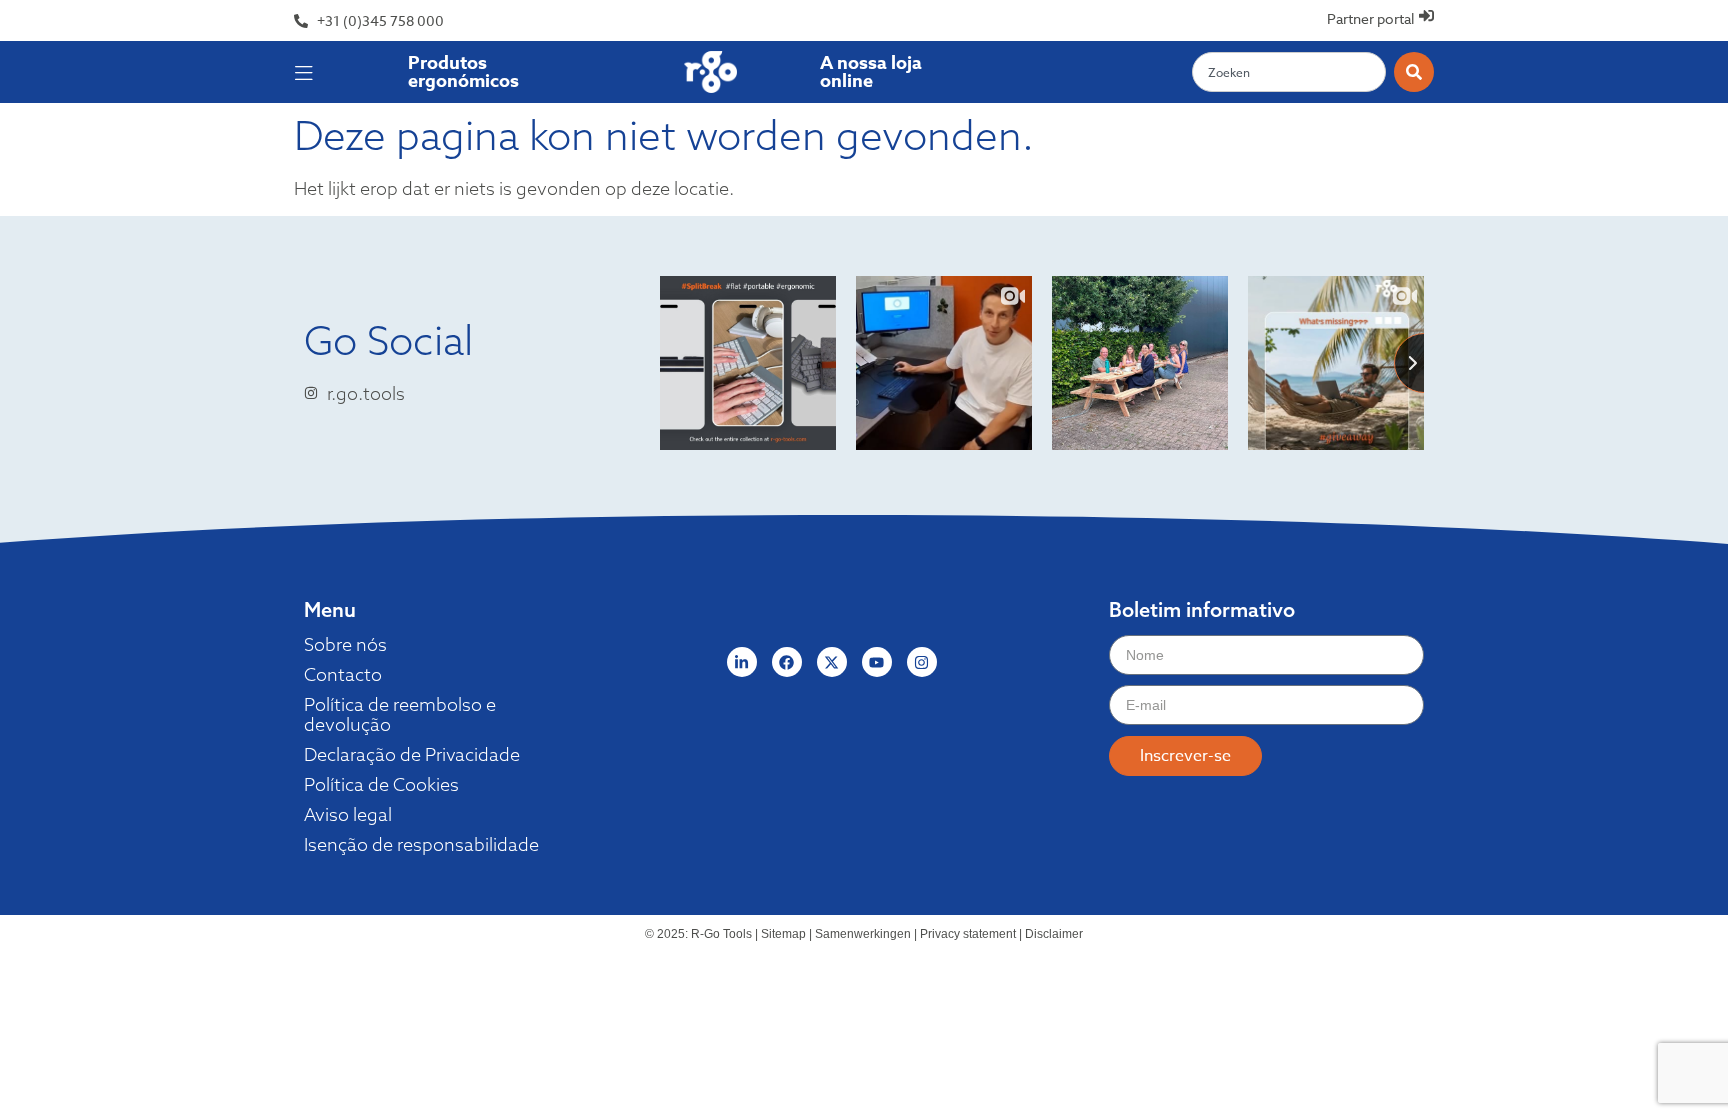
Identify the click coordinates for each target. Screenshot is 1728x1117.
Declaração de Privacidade (412, 755)
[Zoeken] (1414, 72)
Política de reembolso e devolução (400, 715)
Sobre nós (345, 645)
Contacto (343, 675)
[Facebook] (787, 662)
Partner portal (1370, 18)
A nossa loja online (871, 72)
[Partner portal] (1426, 15)
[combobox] (1289, 72)
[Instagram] (922, 662)
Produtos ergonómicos (463, 72)
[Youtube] (877, 662)
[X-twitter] (832, 662)
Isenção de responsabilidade (421, 845)
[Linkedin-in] (742, 662)
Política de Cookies (381, 785)
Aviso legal (348, 815)
